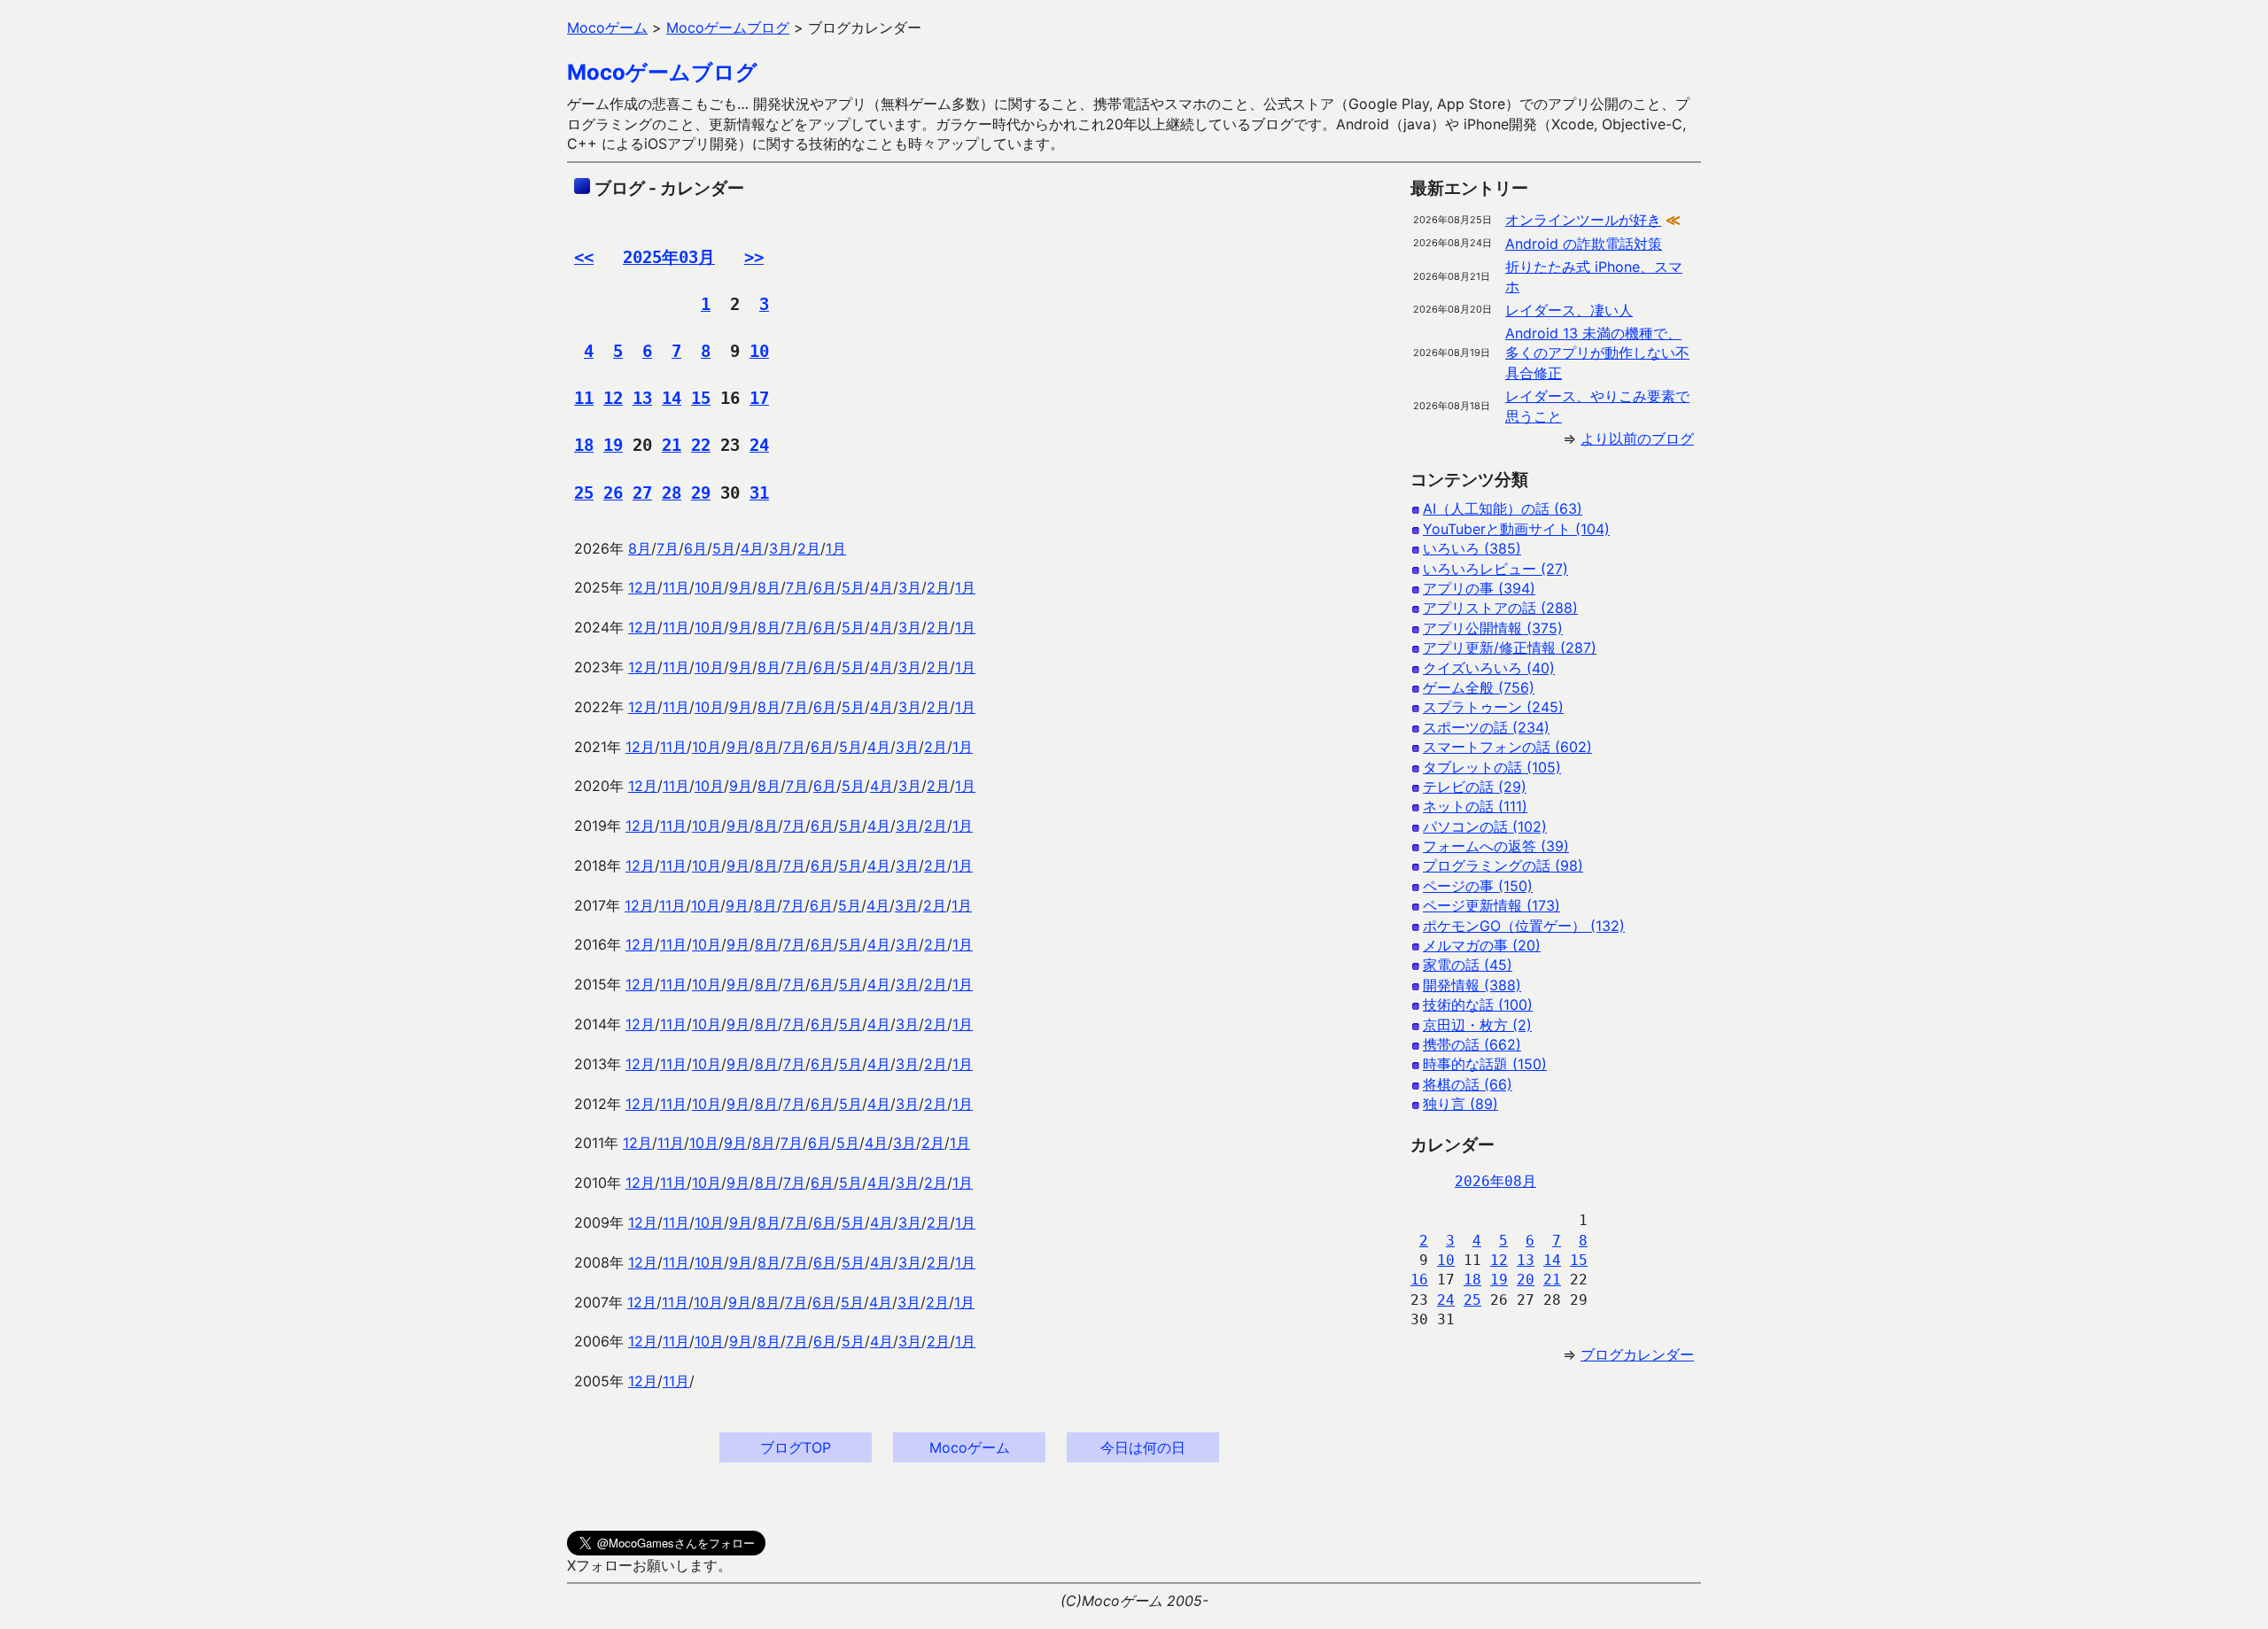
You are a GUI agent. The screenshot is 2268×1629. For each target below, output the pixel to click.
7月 (668, 548)
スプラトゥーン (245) (1493, 707)
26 (613, 493)
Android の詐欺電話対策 (1584, 244)
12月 (643, 587)
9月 (741, 587)
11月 (676, 587)
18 (584, 445)
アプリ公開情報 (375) (1493, 628)
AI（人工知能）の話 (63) (1503, 508)
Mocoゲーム (970, 1447)
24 (759, 445)
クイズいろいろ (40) (1489, 668)
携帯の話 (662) (1472, 1044)
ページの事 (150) (1478, 886)
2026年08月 (1495, 1181)
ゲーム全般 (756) (1479, 687)
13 (642, 398)
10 (759, 351)
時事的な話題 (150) (1485, 1064)
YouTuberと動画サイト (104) (1516, 529)
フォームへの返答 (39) (1496, 846)
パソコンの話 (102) (1485, 826)
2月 (809, 548)
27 (642, 493)
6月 (695, 548)
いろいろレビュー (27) (1495, 569)
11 (584, 398)
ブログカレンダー (1637, 1354)
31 (759, 493)
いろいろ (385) (1472, 548)
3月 (781, 548)
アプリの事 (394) (1479, 588)
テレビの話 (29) (1475, 787)
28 (672, 493)
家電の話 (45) (1468, 965)
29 (701, 493)
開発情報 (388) (1472, 985)
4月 (752, 548)
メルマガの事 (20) (1482, 945)
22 (701, 445)
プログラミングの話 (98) (1503, 865)
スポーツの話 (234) (1486, 727)
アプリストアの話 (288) (1500, 608)
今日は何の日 (1143, 1447)
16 (1419, 1280)
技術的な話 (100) (1478, 1005)
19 (613, 445)
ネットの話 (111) (1475, 806)
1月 (836, 548)
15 (701, 398)
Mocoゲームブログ (662, 72)
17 (759, 398)
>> (754, 257)
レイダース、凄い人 (1569, 310)
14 (672, 398)
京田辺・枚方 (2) (1477, 1025)
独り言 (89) (1460, 1104)
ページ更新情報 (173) (1491, 905)
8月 (640, 548)
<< (584, 257)
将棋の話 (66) (1468, 1084)
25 (584, 493)
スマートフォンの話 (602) (1507, 747)
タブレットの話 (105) (1492, 767)
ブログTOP (796, 1447)
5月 (724, 548)
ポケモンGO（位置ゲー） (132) (1524, 926)
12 (613, 398)
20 (1526, 1280)
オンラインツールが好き (1583, 220)
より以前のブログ (1637, 438)
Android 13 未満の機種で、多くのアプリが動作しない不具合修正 (1597, 353)
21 (672, 445)
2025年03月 (669, 257)
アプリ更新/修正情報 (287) (1510, 648)
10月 (709, 587)
